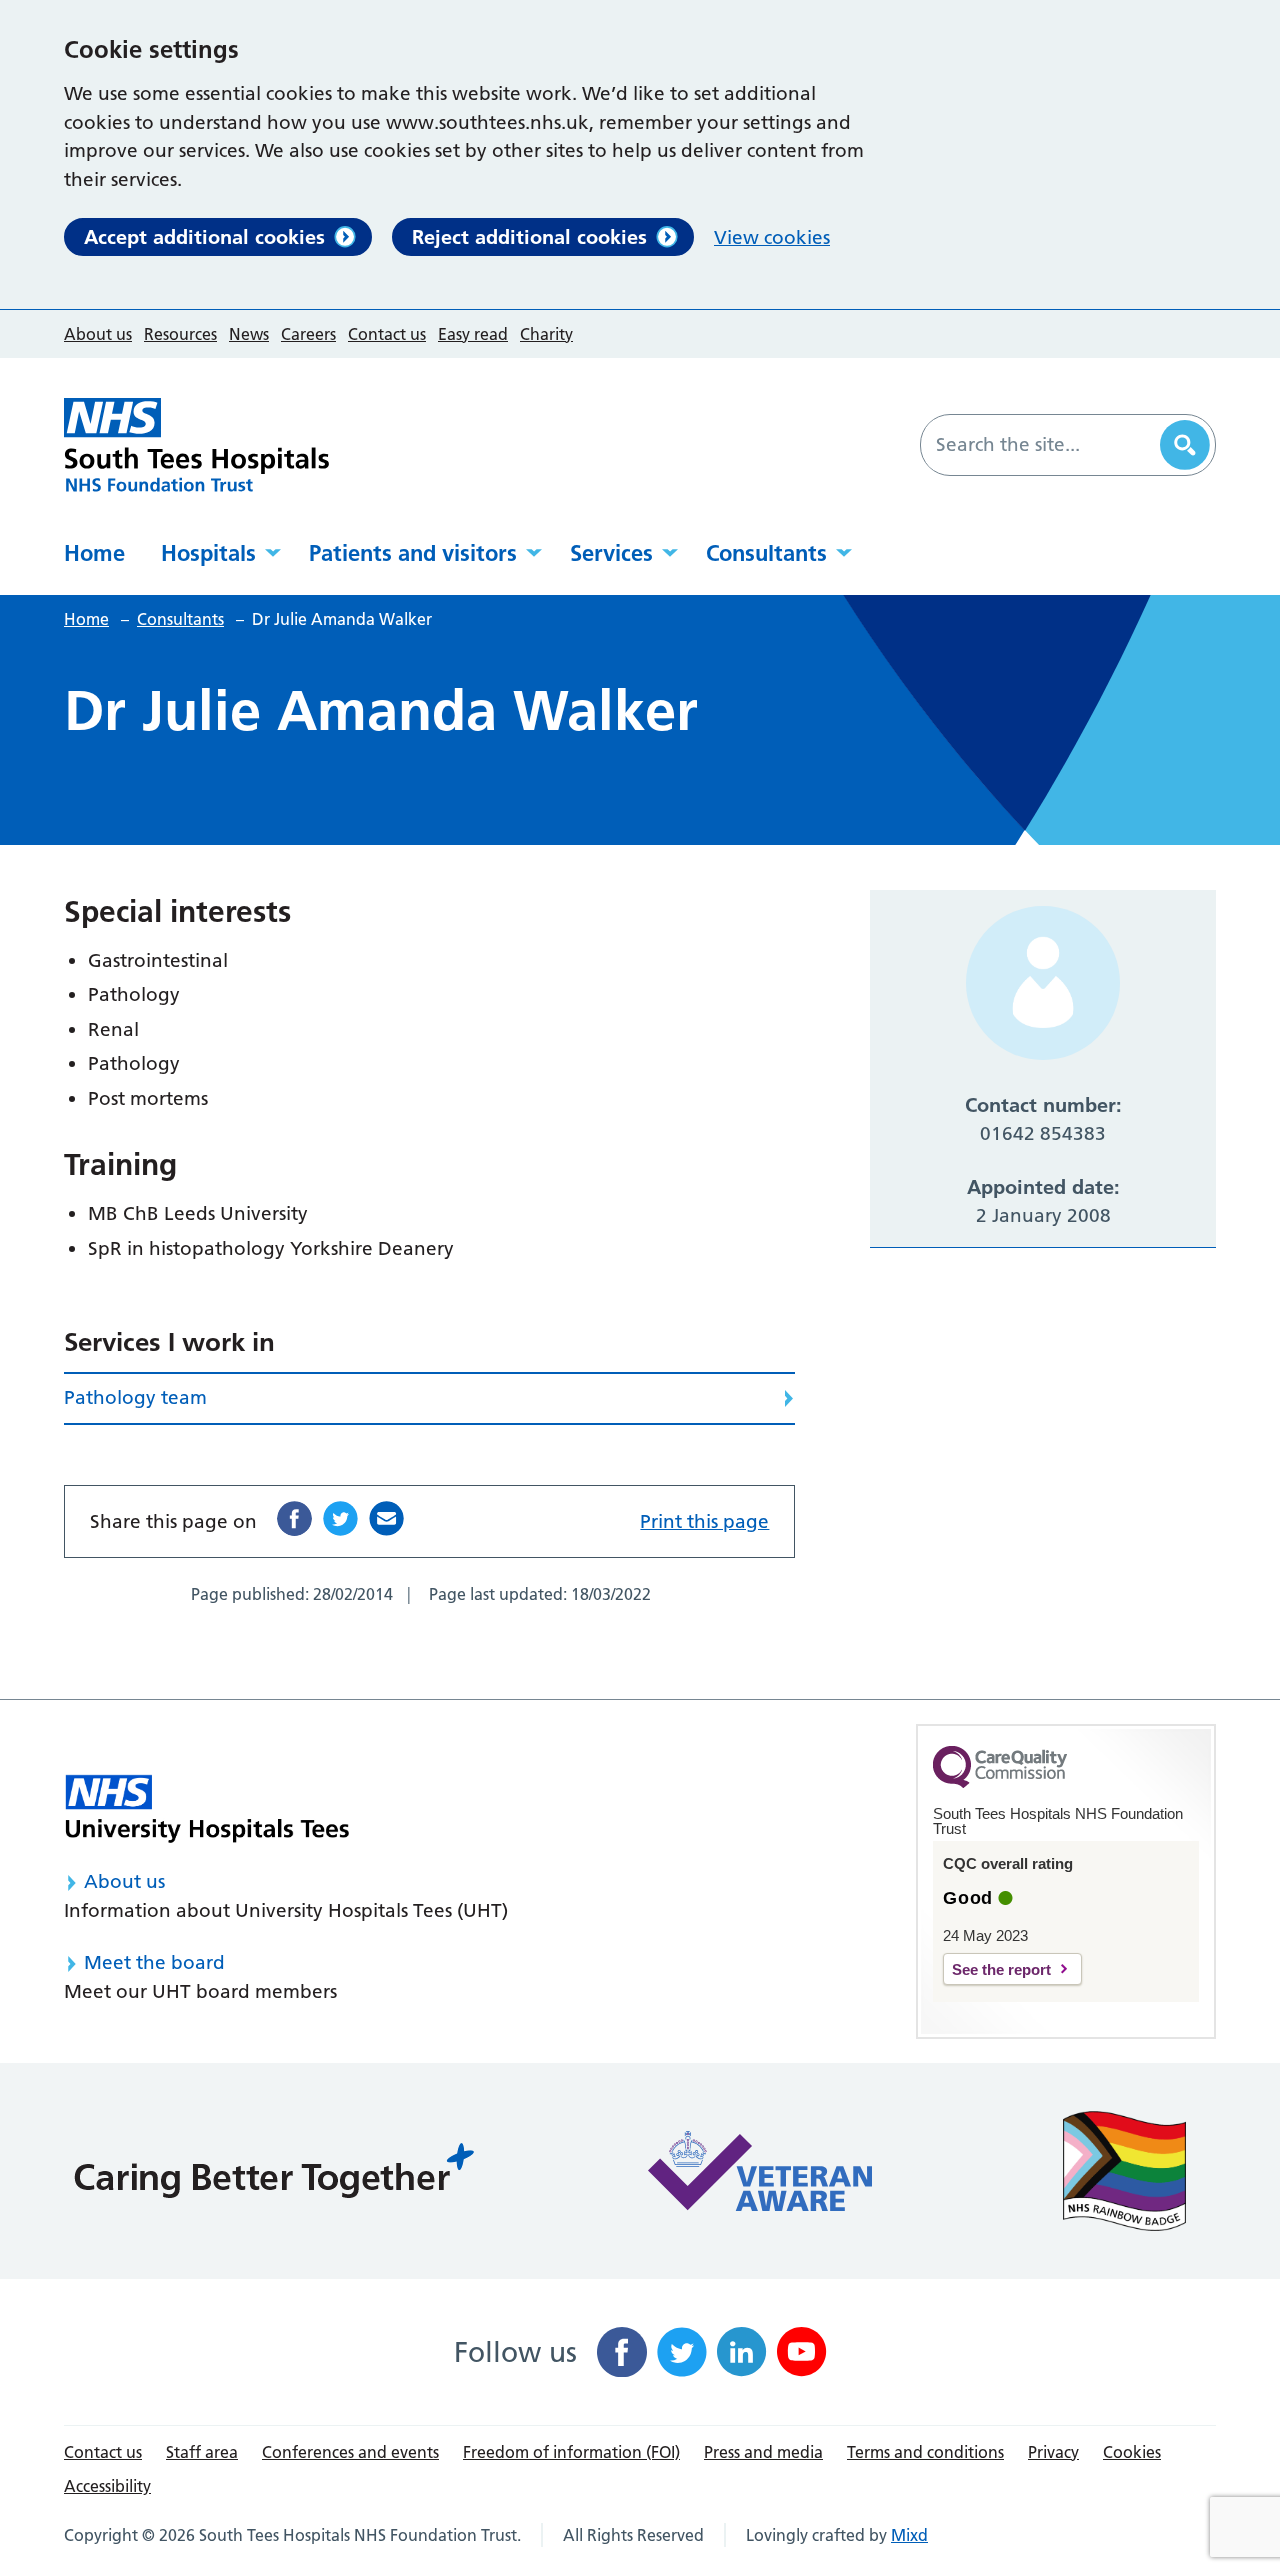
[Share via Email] (386, 1518)
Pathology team (135, 1397)
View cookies (772, 237)
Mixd (909, 2535)
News (249, 334)
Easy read (473, 334)
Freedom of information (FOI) (571, 2452)
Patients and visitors (413, 553)
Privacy (1053, 2452)
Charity (546, 334)
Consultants (766, 553)
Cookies (1132, 2452)
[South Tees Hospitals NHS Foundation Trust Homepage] (196, 445)
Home (94, 553)
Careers (308, 334)
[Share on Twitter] (340, 1518)
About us (98, 334)
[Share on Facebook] (294, 1518)
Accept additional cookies (204, 237)
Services (611, 553)
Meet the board (154, 1962)
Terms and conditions (925, 2452)
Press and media (763, 2452)
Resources (180, 334)
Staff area (202, 2452)
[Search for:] (1043, 445)
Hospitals (208, 553)
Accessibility (107, 2486)
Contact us (387, 334)
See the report (1001, 1969)
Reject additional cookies (529, 237)
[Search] (1185, 445)
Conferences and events (350, 2452)
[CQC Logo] (1000, 1783)
